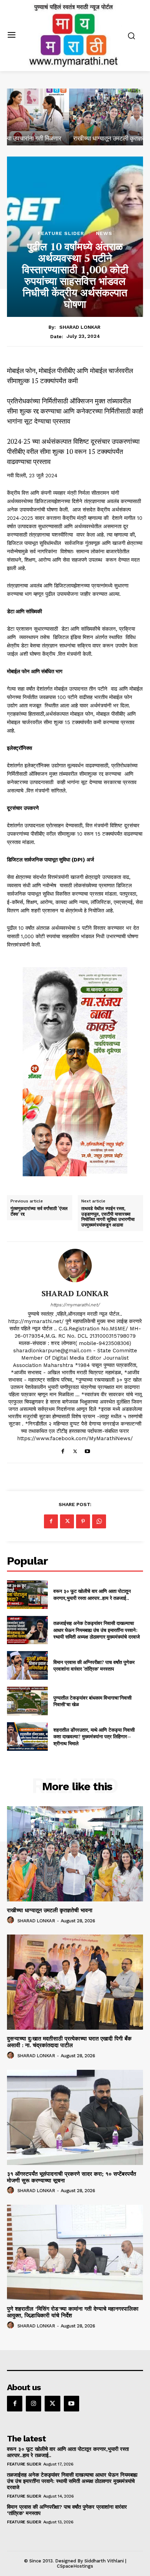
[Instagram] (33, 2403)
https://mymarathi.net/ (75, 1305)
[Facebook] (63, 1450)
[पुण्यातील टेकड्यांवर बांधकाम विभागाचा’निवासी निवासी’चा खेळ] (27, 1701)
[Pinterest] (83, 1521)
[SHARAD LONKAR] (75, 1266)
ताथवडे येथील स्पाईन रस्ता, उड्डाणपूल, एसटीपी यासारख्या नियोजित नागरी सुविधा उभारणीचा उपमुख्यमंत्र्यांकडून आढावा (108, 1217)
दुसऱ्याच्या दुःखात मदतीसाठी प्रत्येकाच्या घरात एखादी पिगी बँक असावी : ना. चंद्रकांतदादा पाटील (69, 2042)
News (104, 233)
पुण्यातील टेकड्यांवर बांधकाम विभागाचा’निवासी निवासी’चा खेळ (92, 1701)
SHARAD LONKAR (80, 327)
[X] (75, 1450)
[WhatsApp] (99, 1521)
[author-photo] (12, 1920)
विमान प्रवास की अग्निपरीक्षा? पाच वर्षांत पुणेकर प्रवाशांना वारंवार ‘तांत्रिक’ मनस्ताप (94, 1666)
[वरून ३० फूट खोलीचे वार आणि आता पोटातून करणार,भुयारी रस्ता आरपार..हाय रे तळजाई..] (27, 1595)
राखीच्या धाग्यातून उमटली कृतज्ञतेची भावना (57, 138)
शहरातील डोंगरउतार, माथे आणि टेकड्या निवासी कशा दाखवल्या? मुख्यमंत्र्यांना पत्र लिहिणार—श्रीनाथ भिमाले (94, 1737)
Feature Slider (61, 233)
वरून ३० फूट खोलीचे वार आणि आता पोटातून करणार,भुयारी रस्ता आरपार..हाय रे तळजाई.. (92, 1594)
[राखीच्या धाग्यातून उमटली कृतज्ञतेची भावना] (75, 117)
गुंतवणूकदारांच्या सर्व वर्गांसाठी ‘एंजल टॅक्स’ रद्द (39, 1211)
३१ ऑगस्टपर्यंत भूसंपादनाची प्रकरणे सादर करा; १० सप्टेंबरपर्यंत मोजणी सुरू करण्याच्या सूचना (72, 2177)
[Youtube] (87, 1450)
